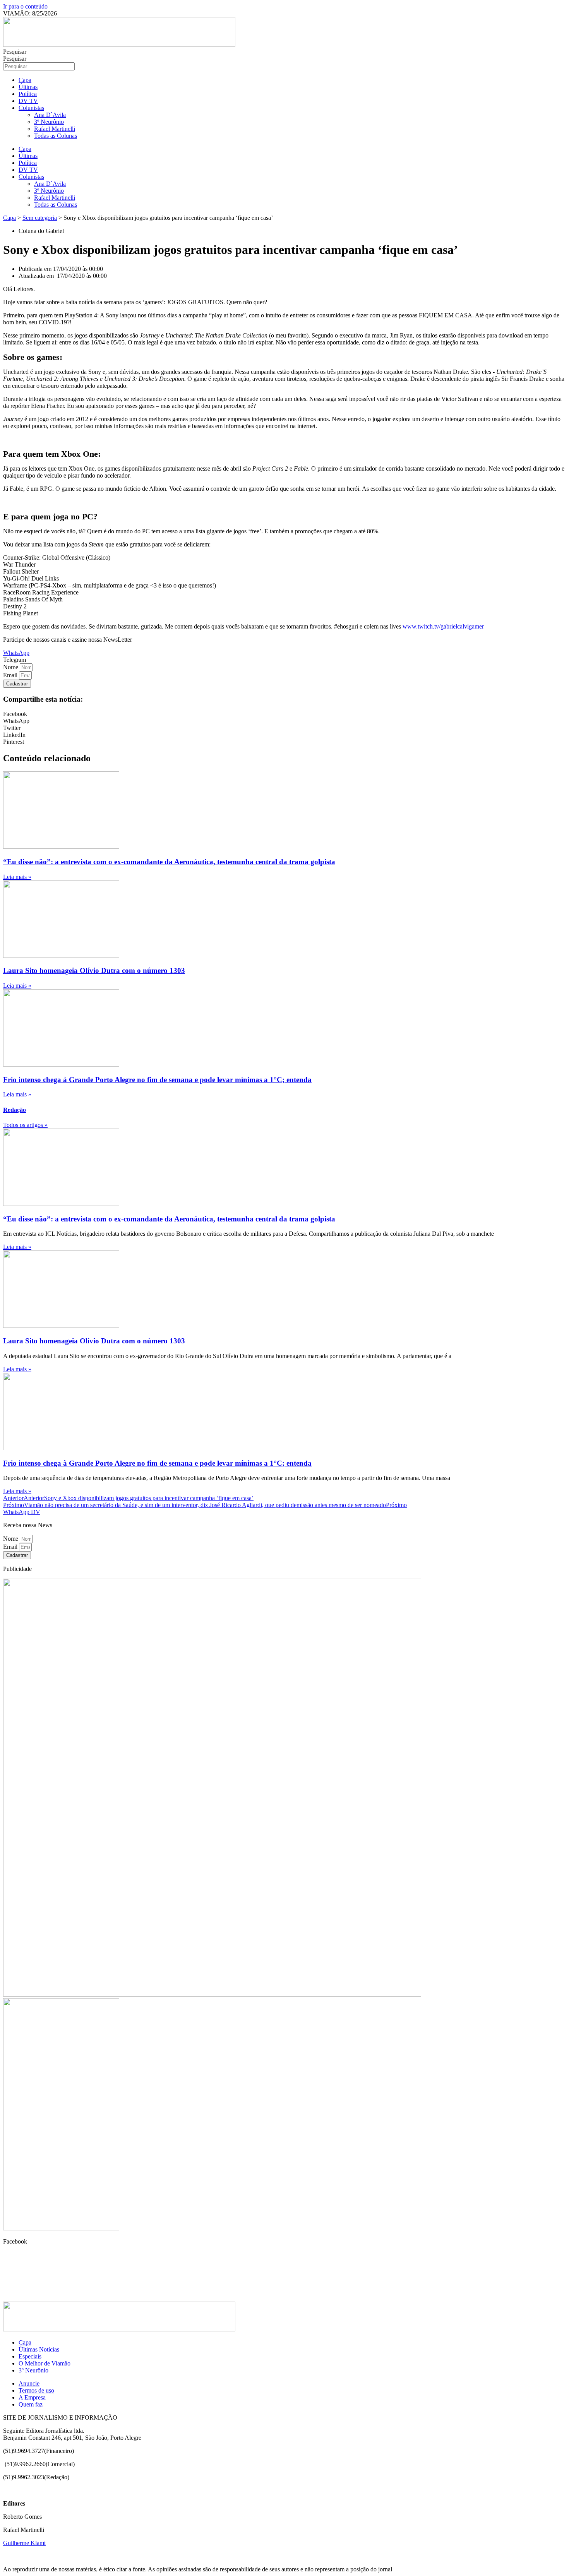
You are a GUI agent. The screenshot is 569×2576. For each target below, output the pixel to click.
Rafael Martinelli (55, 129)
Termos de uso (36, 2390)
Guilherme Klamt (24, 2543)
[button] (15, 660)
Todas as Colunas (56, 136)
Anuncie (29, 2383)
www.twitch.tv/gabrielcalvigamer (443, 626)
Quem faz (31, 2404)
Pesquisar (15, 52)
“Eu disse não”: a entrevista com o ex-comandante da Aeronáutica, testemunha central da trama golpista (169, 862)
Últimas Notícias (39, 2349)
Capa (25, 80)
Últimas (28, 87)
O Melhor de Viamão (45, 2363)
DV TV (28, 101)
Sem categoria (40, 218)
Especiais (30, 2356)
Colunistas (31, 108)
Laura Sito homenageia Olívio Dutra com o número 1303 (94, 970)
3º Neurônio (49, 122)
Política (28, 94)
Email (11, 675)
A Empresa (32, 2397)
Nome (11, 667)
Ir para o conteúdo (25, 6)
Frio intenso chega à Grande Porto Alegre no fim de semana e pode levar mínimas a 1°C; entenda (157, 1080)
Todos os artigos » (25, 1125)
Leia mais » (17, 877)
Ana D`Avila (50, 115)
